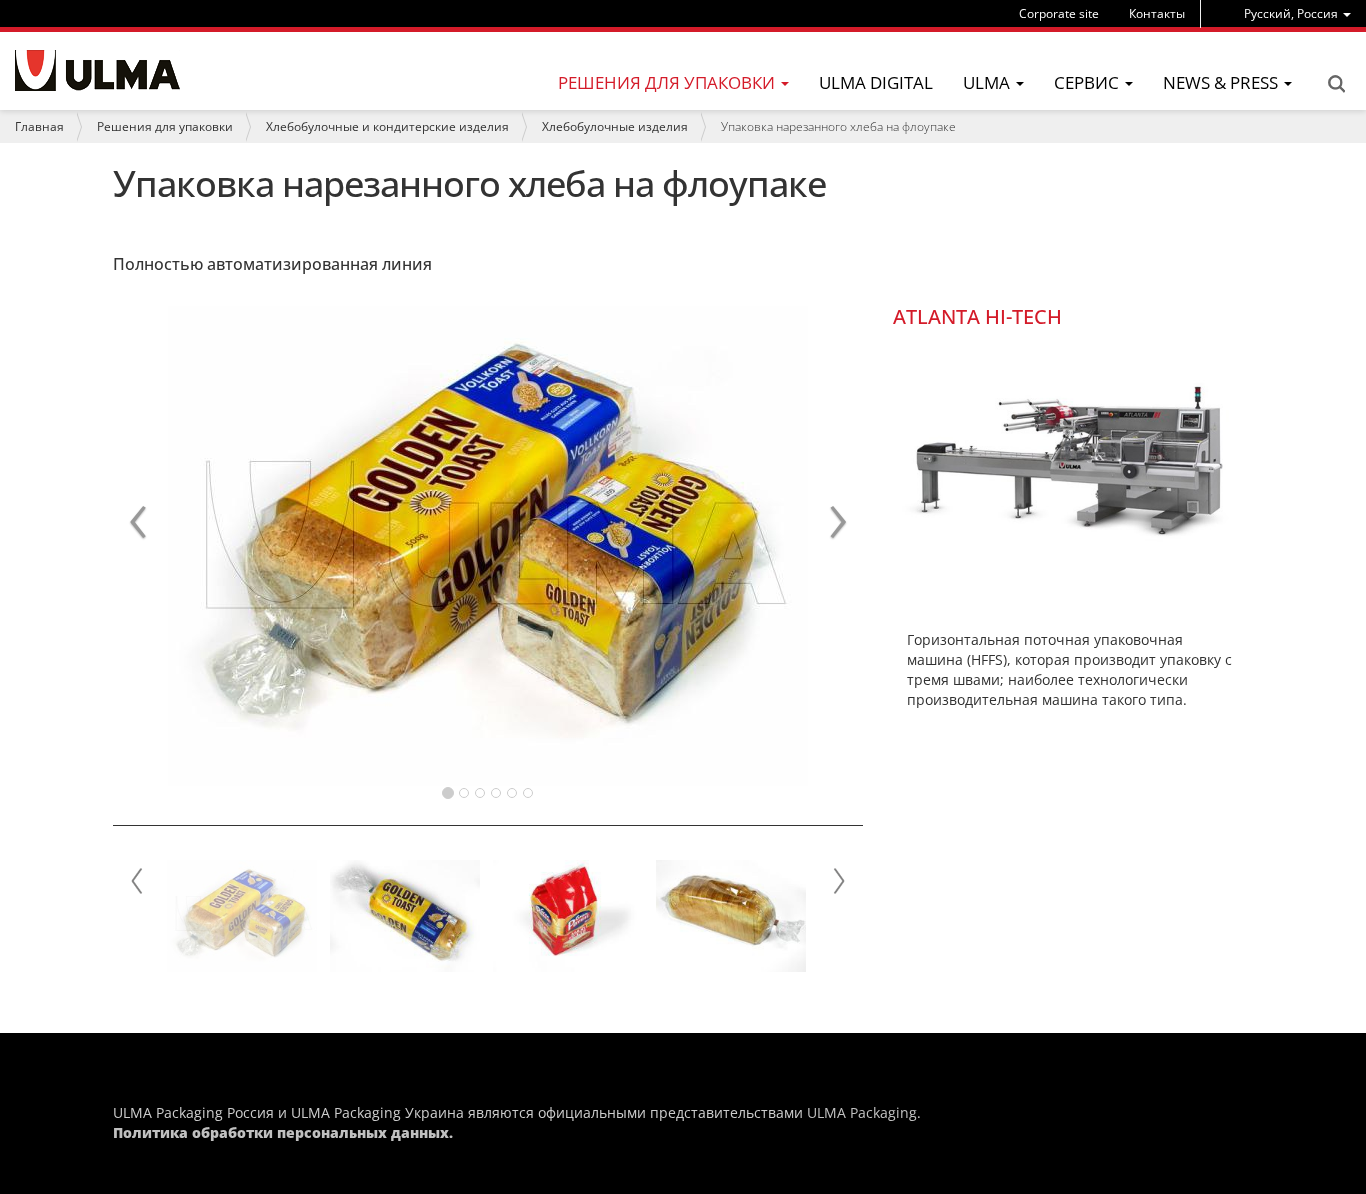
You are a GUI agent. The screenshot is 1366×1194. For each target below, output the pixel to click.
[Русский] (97, 70)
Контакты (1157, 13)
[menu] (1297, 13)
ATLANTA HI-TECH (977, 316)
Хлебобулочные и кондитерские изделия (387, 126)
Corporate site (1059, 13)
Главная (39, 126)
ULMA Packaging (862, 1112)
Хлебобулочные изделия (615, 126)
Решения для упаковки (165, 126)
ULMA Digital (876, 82)
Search (1336, 84)
